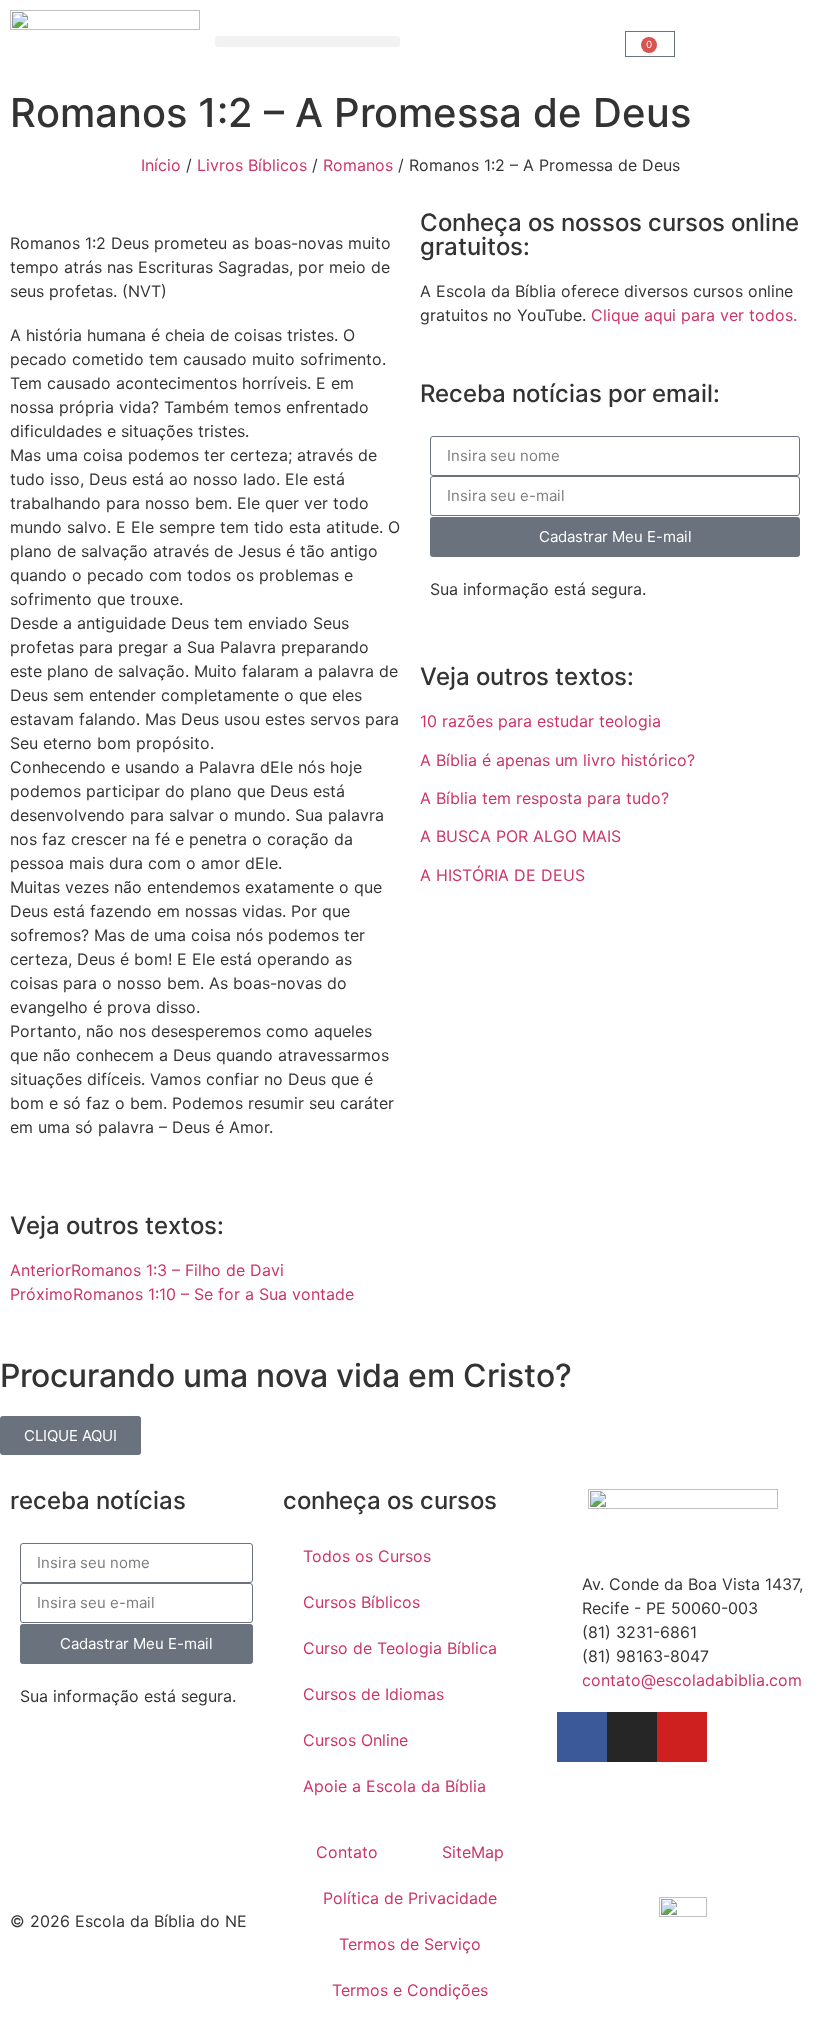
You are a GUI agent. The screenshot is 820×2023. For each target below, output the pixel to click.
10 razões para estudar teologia (540, 721)
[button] (307, 41)
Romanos (358, 165)
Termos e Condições (410, 1990)
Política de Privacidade (410, 1898)
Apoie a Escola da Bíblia (394, 1786)
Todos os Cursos (367, 1556)
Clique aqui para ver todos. (694, 315)
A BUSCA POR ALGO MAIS (520, 836)
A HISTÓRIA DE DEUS (502, 875)
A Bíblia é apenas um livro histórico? (557, 760)
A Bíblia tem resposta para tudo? (544, 798)
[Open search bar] (513, 41)
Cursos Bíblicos (361, 1602)
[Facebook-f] (582, 1737)
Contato (347, 1852)
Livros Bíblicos (252, 165)
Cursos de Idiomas (373, 1694)
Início (161, 165)
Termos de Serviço (410, 1944)
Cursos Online (355, 1740)
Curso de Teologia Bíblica (400, 1648)
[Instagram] (632, 1737)
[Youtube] (682, 1737)
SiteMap (473, 1852)
